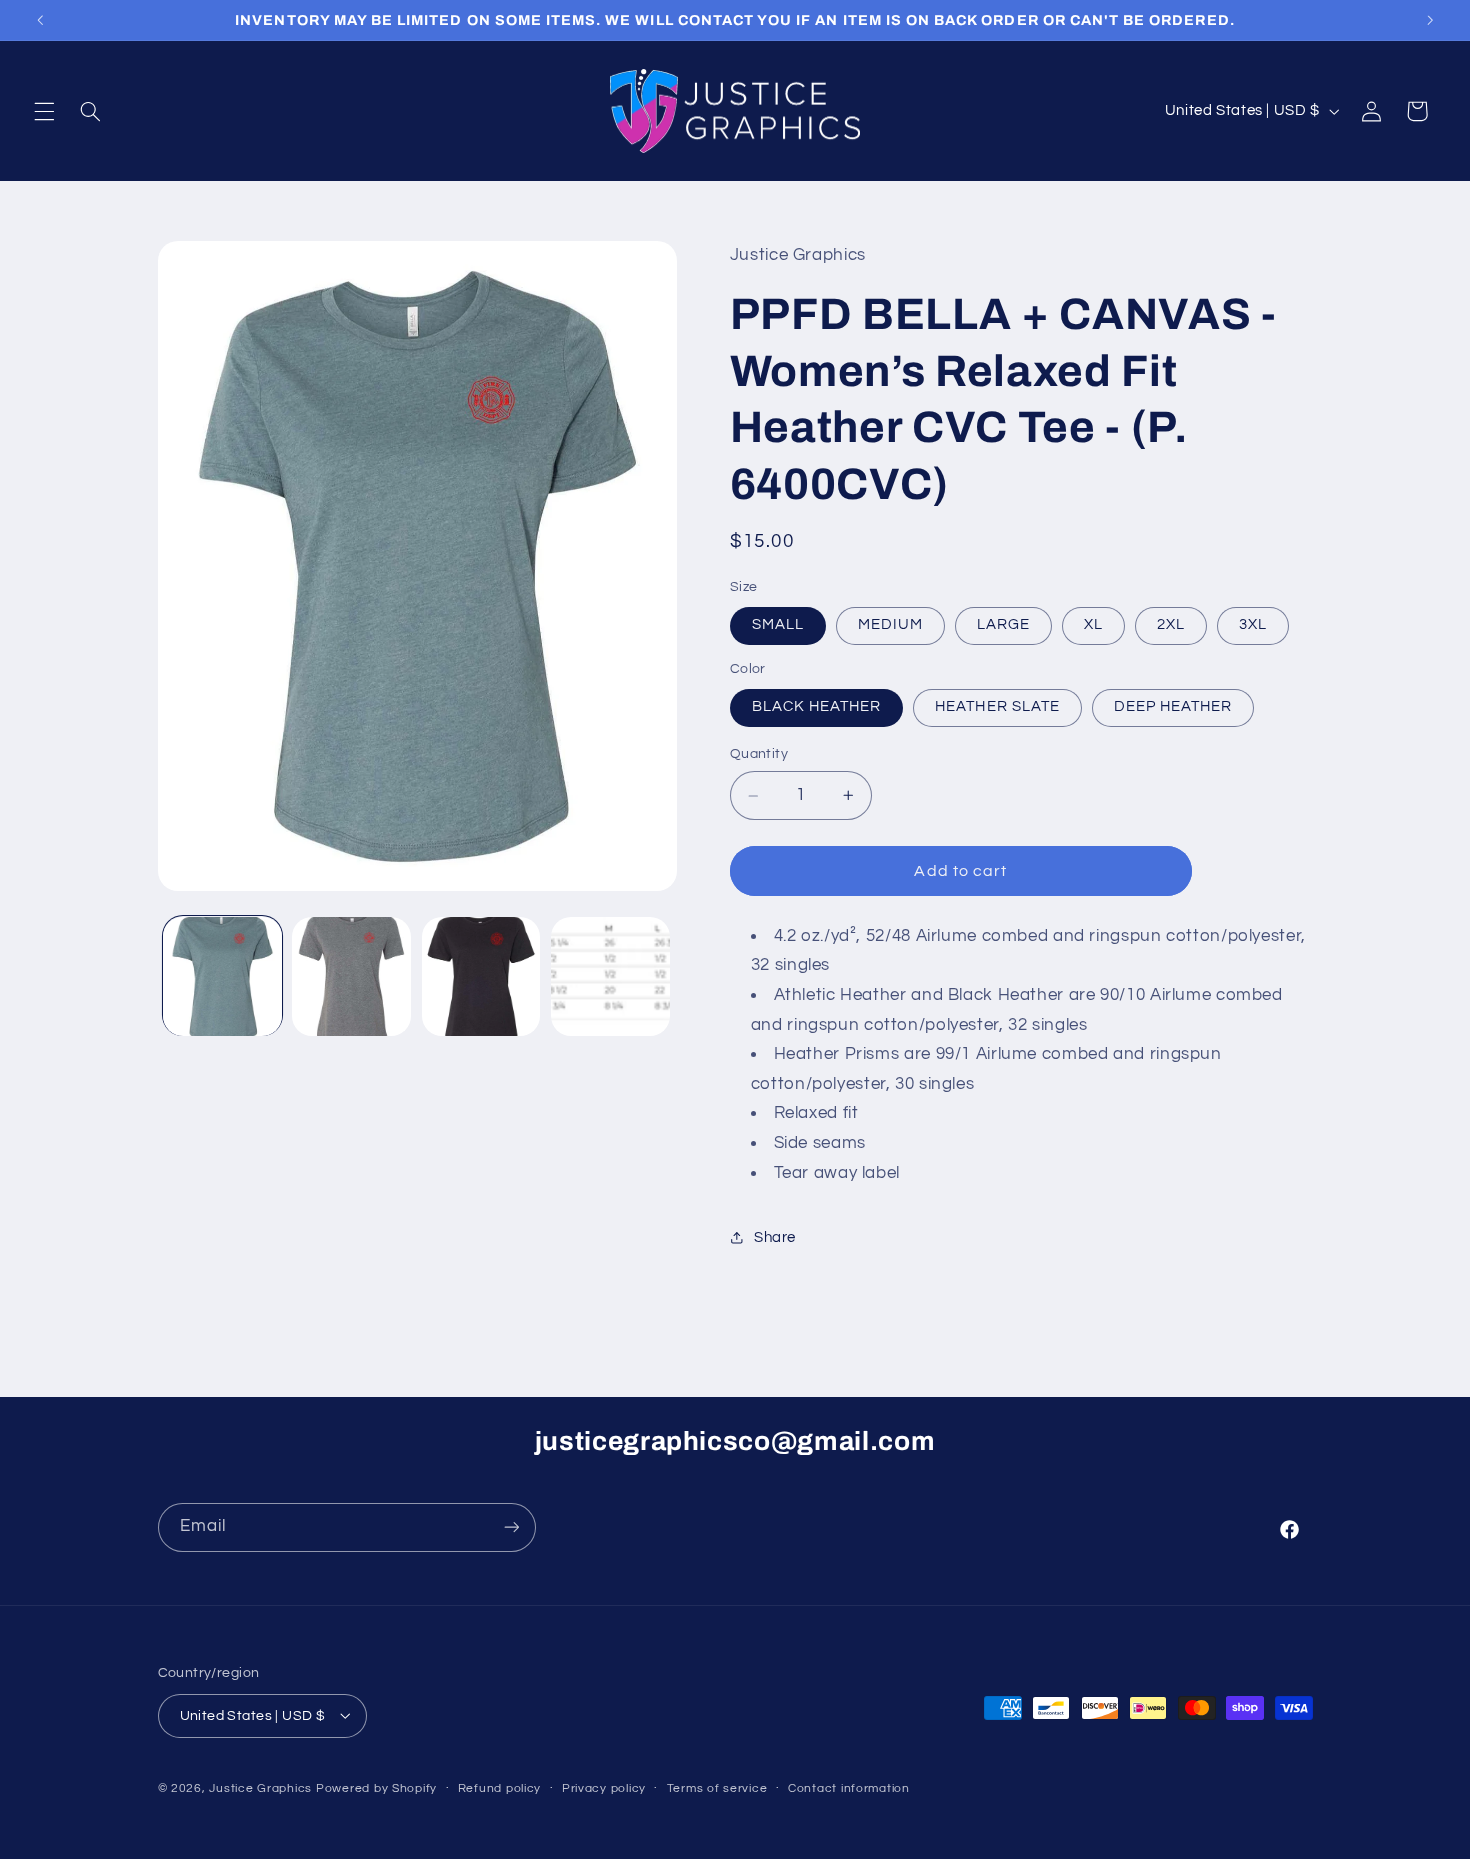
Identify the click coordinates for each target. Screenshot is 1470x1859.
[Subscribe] (511, 1527)
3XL (1253, 625)
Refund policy (500, 1788)
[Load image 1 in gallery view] (222, 976)
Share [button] (775, 1237)
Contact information (849, 1788)
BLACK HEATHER (817, 707)
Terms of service (717, 1788)
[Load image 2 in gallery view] (351, 976)
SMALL (778, 625)
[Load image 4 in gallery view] (610, 976)
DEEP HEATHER (1173, 707)
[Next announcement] (1430, 20)
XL (1093, 625)
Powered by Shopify (376, 1787)
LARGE (1003, 625)
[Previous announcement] (40, 20)
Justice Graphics (260, 1787)
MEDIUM (890, 625)
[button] (44, 111)
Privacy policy (604, 1788)
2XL (1171, 625)
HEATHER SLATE (997, 707)
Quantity (759, 755)
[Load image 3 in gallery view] (481, 976)
